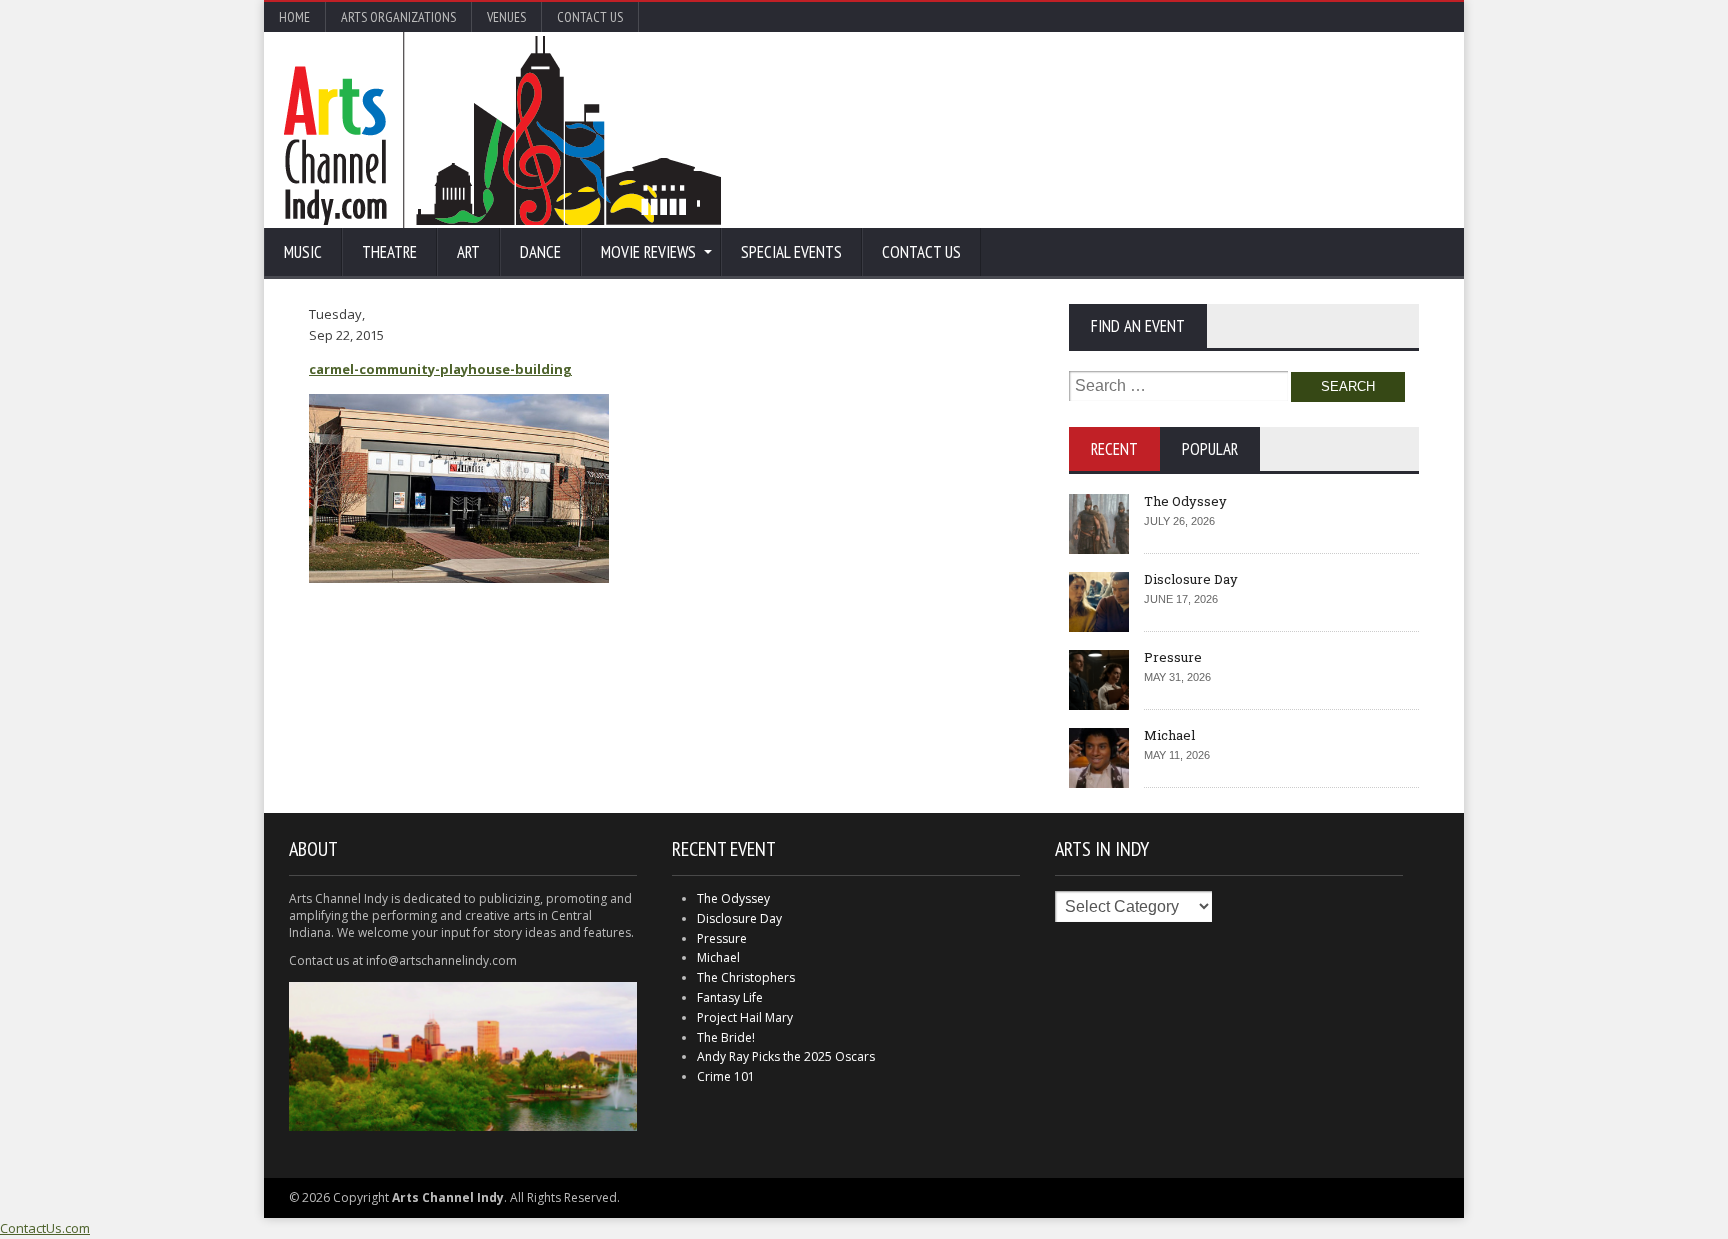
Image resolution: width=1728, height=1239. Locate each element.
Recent (1114, 449)
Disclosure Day (1191, 579)
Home (294, 17)
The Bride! (726, 1037)
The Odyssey (1185, 501)
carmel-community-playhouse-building (440, 369)
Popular (1210, 449)
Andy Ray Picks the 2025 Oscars (786, 1056)
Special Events (791, 252)
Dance (540, 252)
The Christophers (746, 977)
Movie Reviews (648, 252)
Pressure (1173, 657)
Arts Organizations (398, 17)
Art (468, 252)
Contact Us (590, 17)
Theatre (389, 252)
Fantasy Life (730, 997)
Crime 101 (726, 1076)
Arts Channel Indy (502, 130)
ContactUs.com (45, 1228)
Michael (1169, 735)
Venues (506, 17)
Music (303, 252)
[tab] (1114, 449)
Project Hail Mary (745, 1017)
